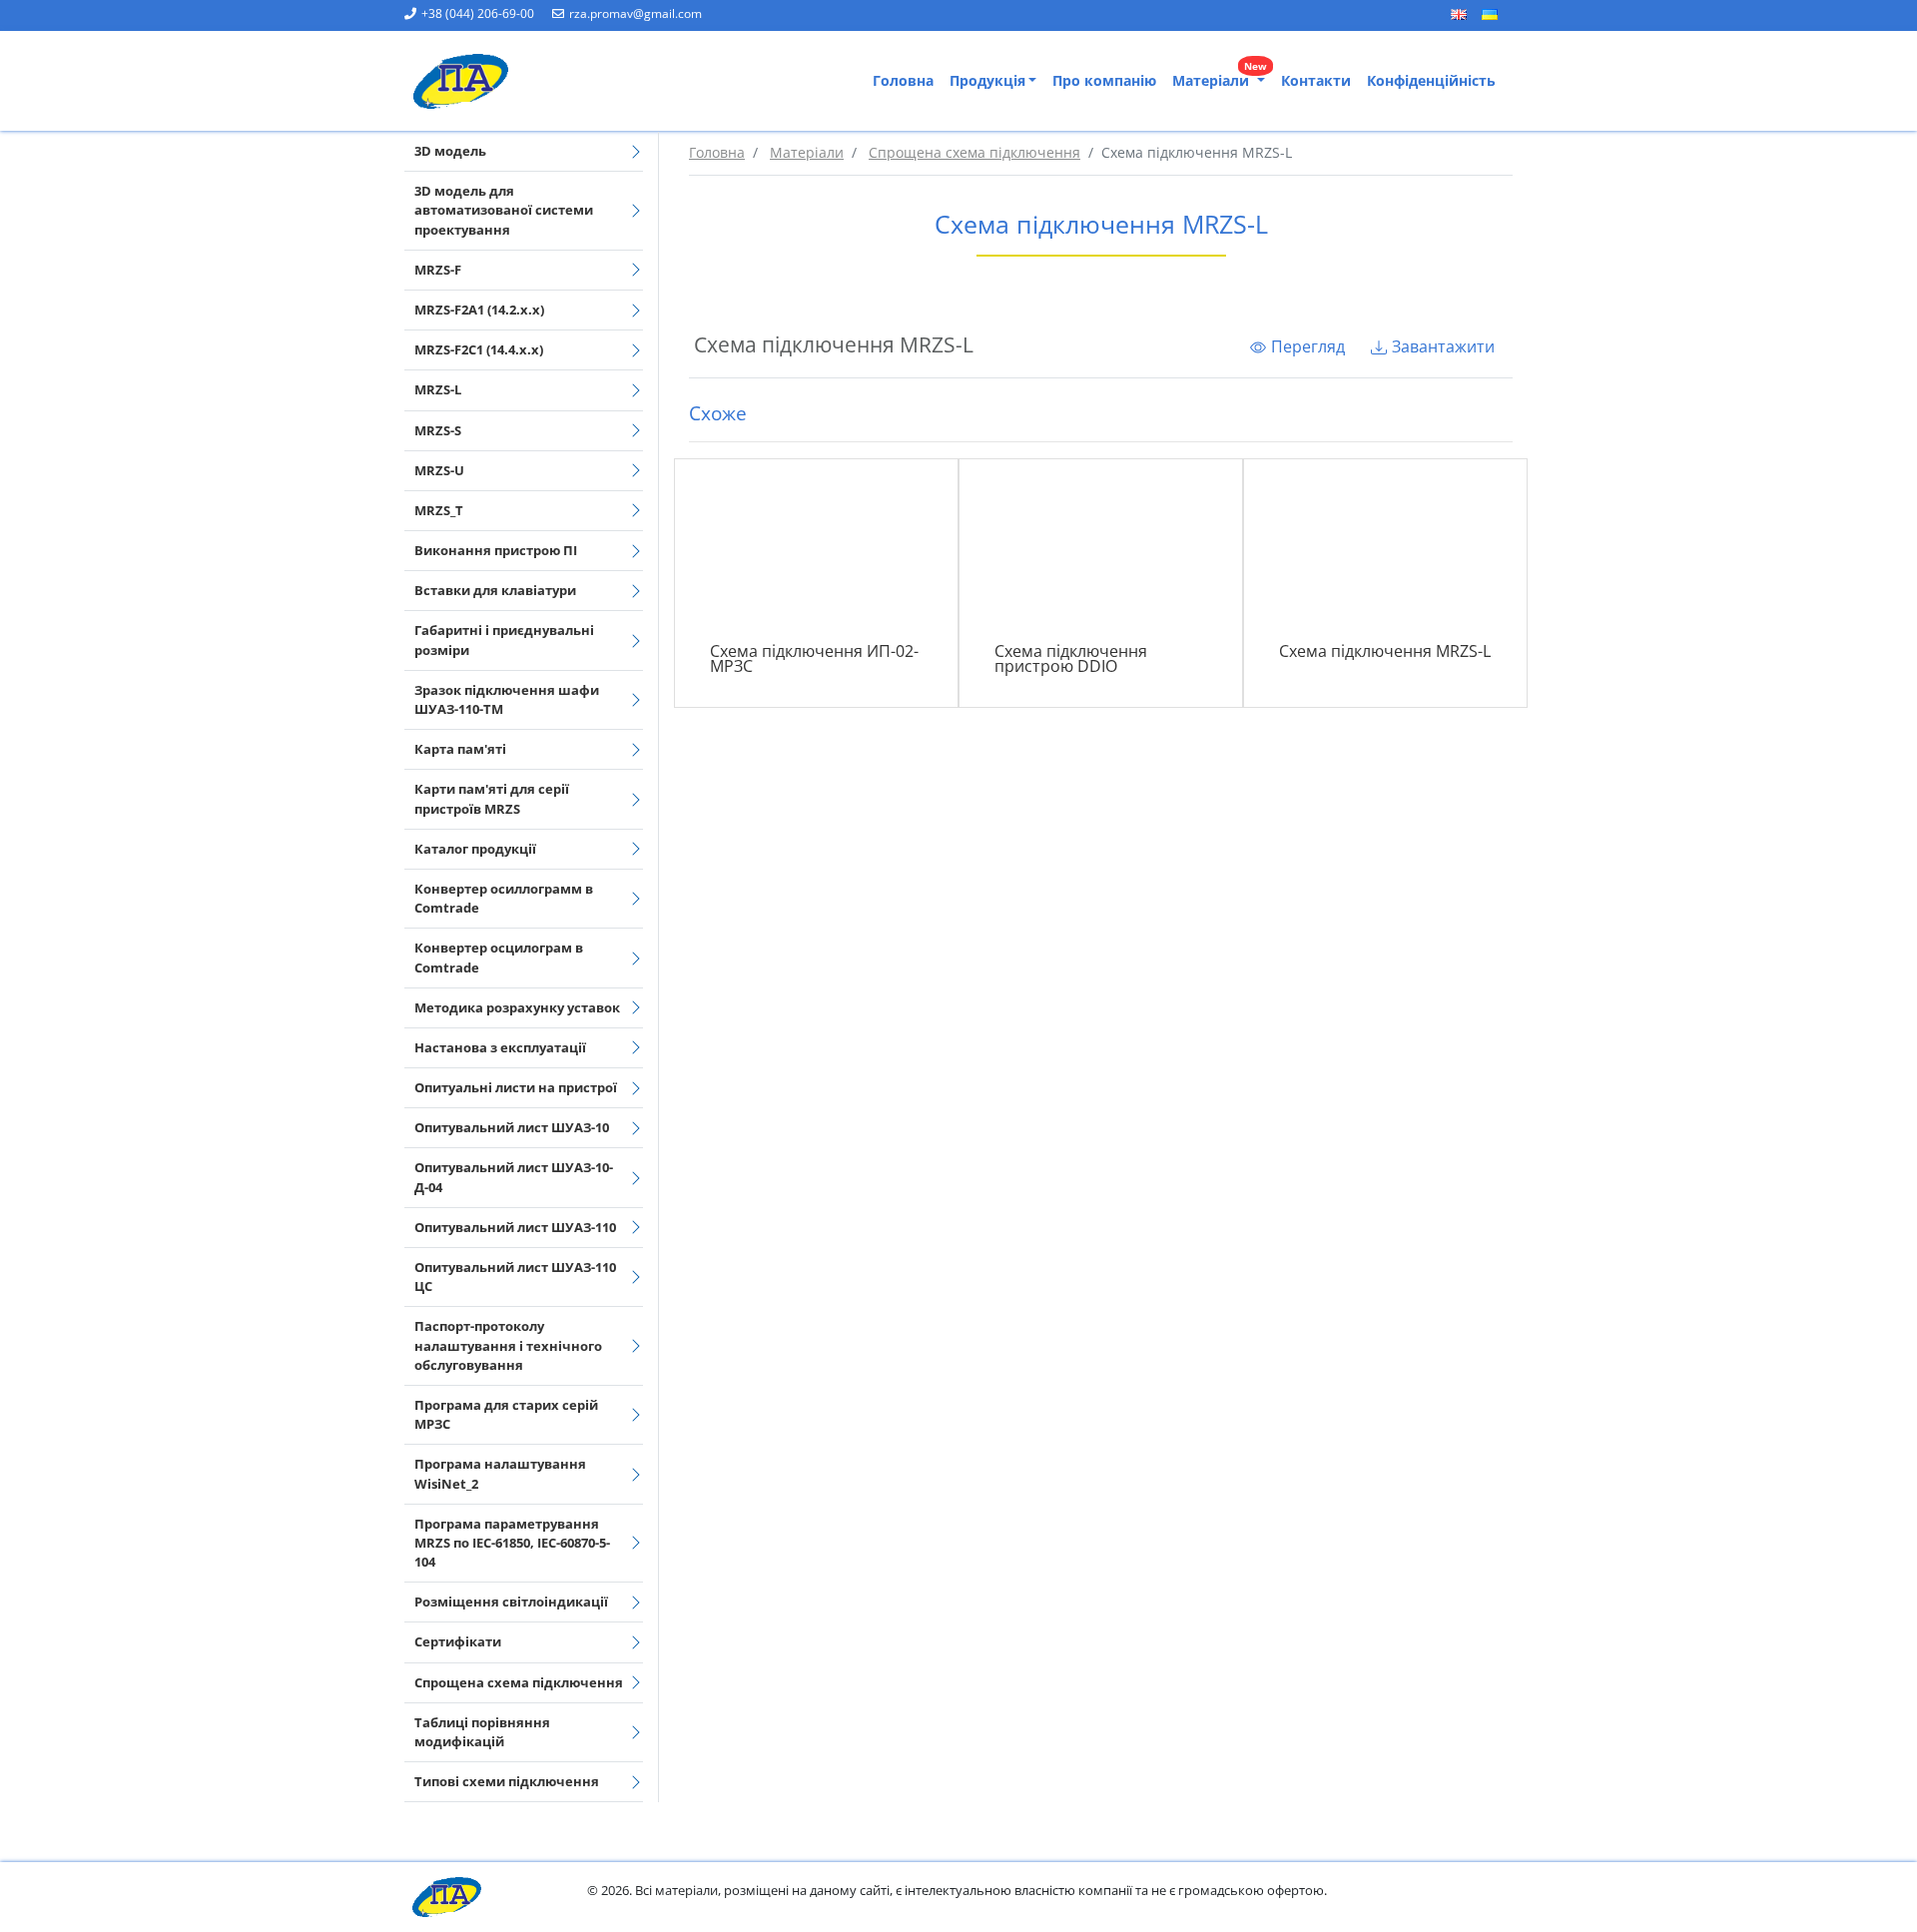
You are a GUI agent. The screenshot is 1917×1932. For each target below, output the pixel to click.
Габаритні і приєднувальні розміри (504, 640)
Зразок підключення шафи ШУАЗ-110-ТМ (507, 699)
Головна (903, 80)
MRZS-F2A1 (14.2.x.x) (479, 310)
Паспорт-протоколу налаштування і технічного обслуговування (508, 1345)
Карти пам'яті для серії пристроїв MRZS (492, 798)
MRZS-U (439, 470)
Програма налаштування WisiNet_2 (500, 1473)
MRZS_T (439, 510)
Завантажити (1443, 346)
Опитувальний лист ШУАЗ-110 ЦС (515, 1277)
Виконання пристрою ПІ (496, 550)
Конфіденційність (1431, 80)
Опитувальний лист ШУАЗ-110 (515, 1227)
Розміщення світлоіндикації (511, 1602)
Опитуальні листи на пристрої (516, 1087)
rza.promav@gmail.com (636, 13)
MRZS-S (438, 430)
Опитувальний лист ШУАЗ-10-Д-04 (514, 1177)
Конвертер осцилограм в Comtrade (499, 957)
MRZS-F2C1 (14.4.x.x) (479, 349)
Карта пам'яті (460, 749)
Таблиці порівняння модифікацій (482, 1732)
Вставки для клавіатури (495, 590)
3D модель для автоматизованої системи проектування (504, 210)
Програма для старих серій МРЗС (506, 1414)
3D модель (450, 151)
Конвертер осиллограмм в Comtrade (504, 898)
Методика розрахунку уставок (517, 1007)
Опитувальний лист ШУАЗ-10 (512, 1127)
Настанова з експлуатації (500, 1047)
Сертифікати (458, 1641)
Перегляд (1308, 346)
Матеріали (1220, 76)
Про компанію (1104, 80)
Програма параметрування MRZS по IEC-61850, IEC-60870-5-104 (512, 1543)
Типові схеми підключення (507, 1781)
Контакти (1316, 80)
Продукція (987, 80)
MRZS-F (438, 270)
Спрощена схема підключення (519, 1682)
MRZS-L (438, 389)
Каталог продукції (475, 849)
